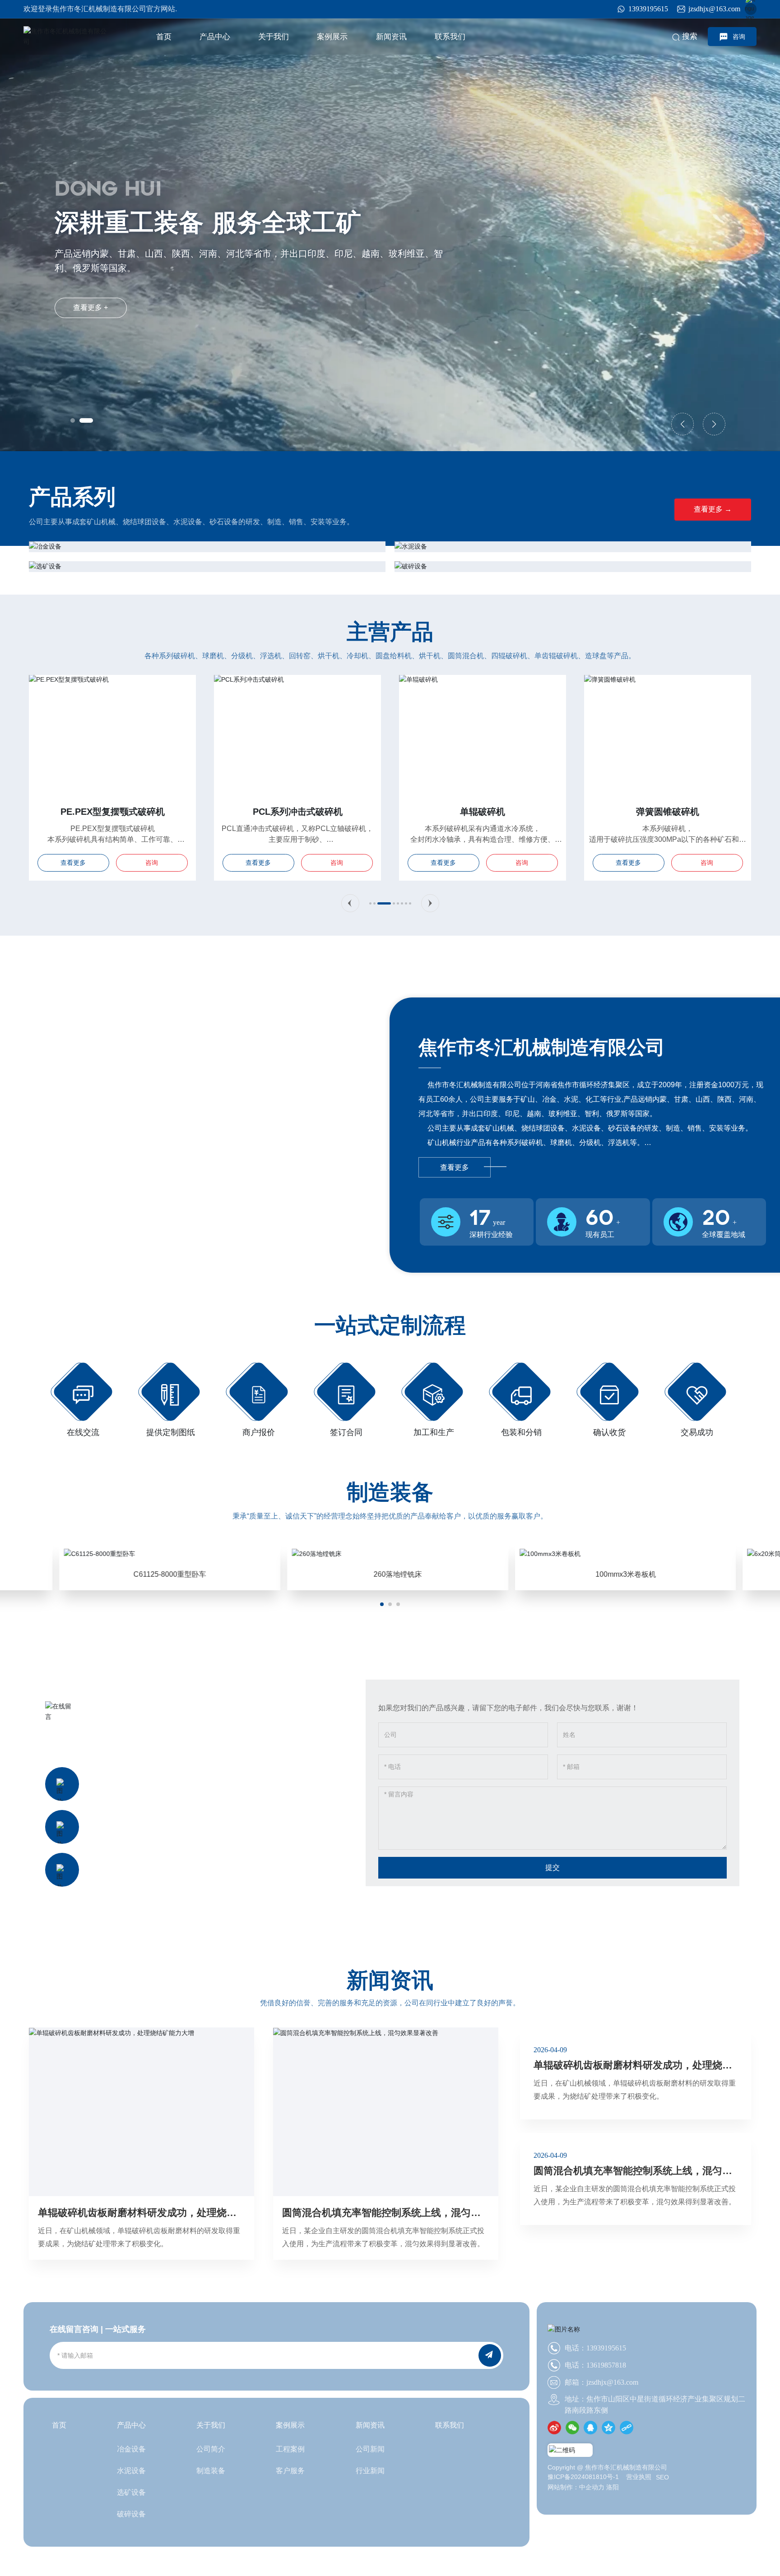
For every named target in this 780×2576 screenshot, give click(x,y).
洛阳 (613, 2487)
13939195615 (648, 9)
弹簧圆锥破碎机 (668, 812)
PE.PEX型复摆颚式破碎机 (113, 812)
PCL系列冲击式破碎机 (298, 812)
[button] (73, 420)
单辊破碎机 (483, 812)
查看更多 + (91, 307)
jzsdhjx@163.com (714, 9)
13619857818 (158, 1876)
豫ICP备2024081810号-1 (583, 2477)
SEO (662, 2477)
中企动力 (592, 2487)
